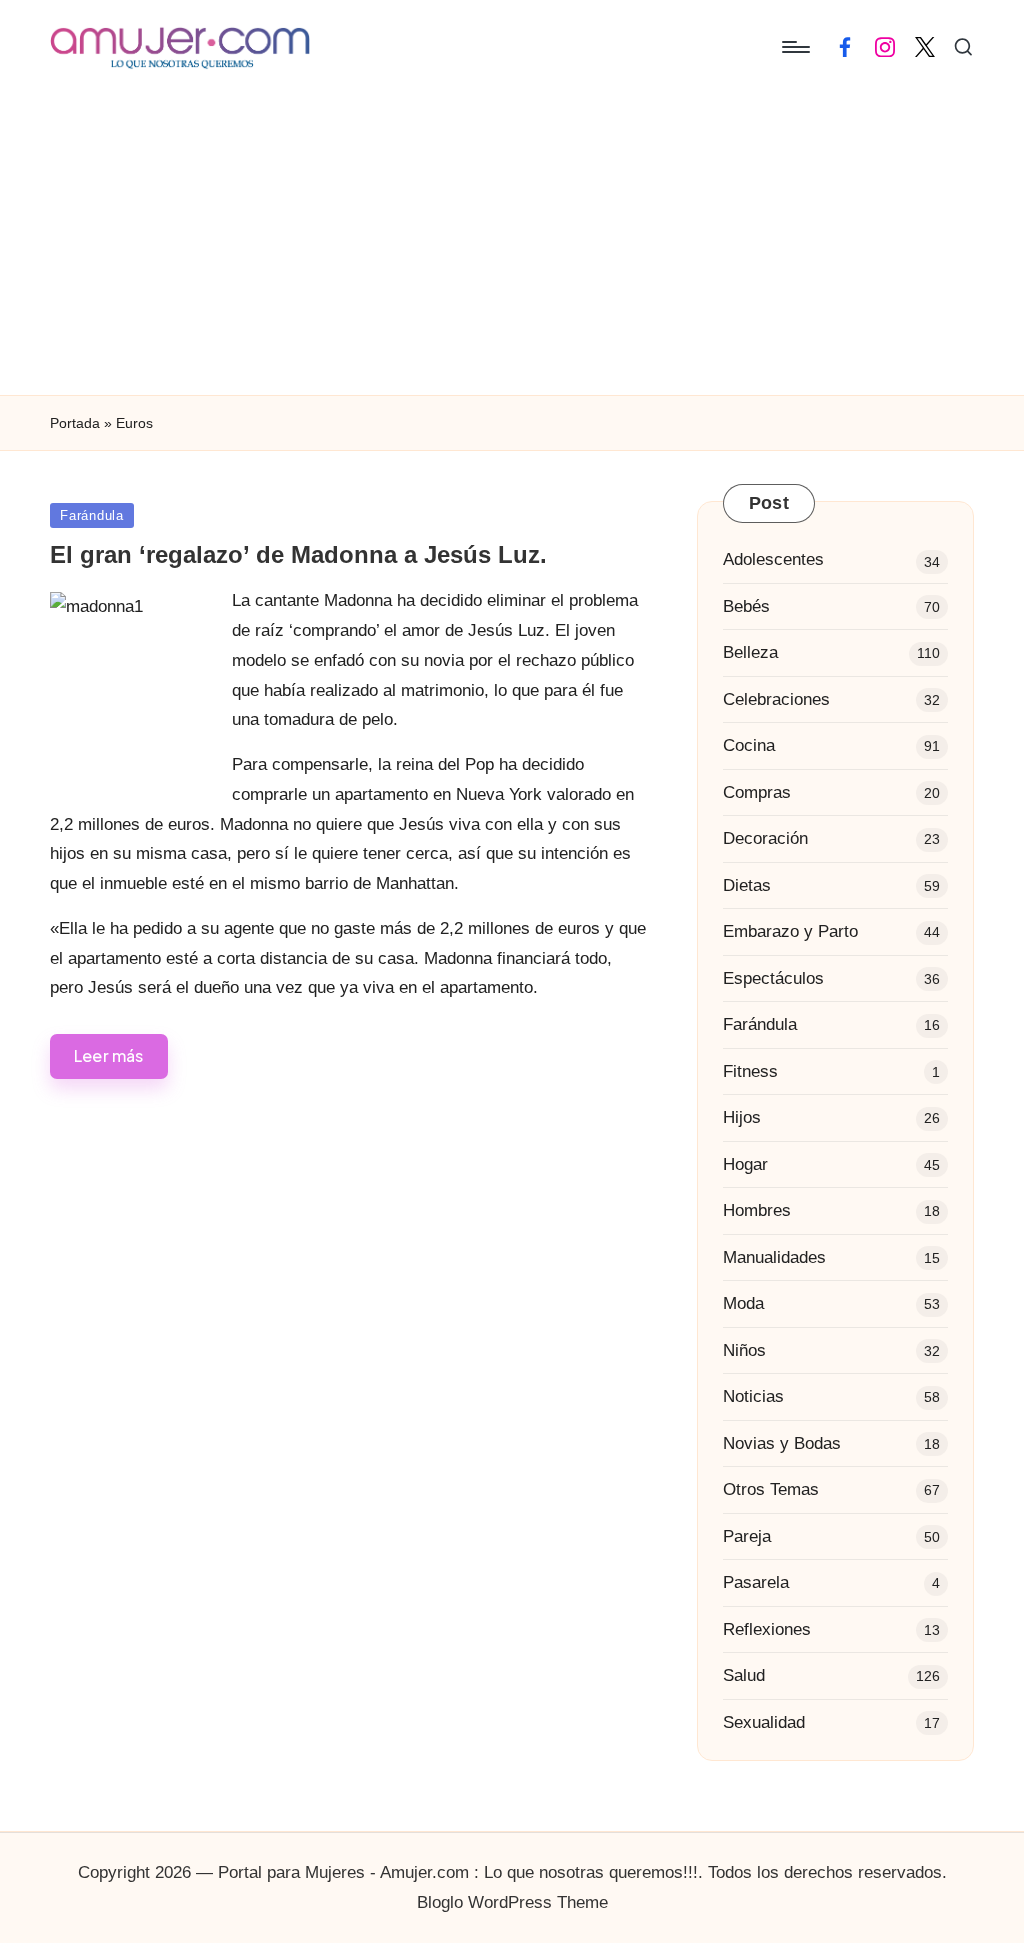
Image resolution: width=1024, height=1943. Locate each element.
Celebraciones (776, 699)
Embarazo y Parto (790, 931)
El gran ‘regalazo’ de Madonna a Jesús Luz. (298, 554)
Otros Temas (771, 1489)
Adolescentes (773, 559)
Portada (75, 423)
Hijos (742, 1117)
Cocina (749, 745)
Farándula (92, 515)
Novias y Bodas (782, 1443)
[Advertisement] (512, 245)
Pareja (747, 1536)
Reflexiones (767, 1629)
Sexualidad (764, 1722)
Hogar (745, 1164)
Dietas (747, 885)
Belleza (750, 652)
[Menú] (794, 47)
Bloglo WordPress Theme (512, 1902)
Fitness (750, 1071)
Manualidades (774, 1257)
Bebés (746, 606)
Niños (744, 1350)
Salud (744, 1675)
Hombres (757, 1210)
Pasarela (756, 1582)
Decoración (765, 838)
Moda (743, 1303)
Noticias (753, 1396)
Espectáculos (773, 978)
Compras (757, 792)
